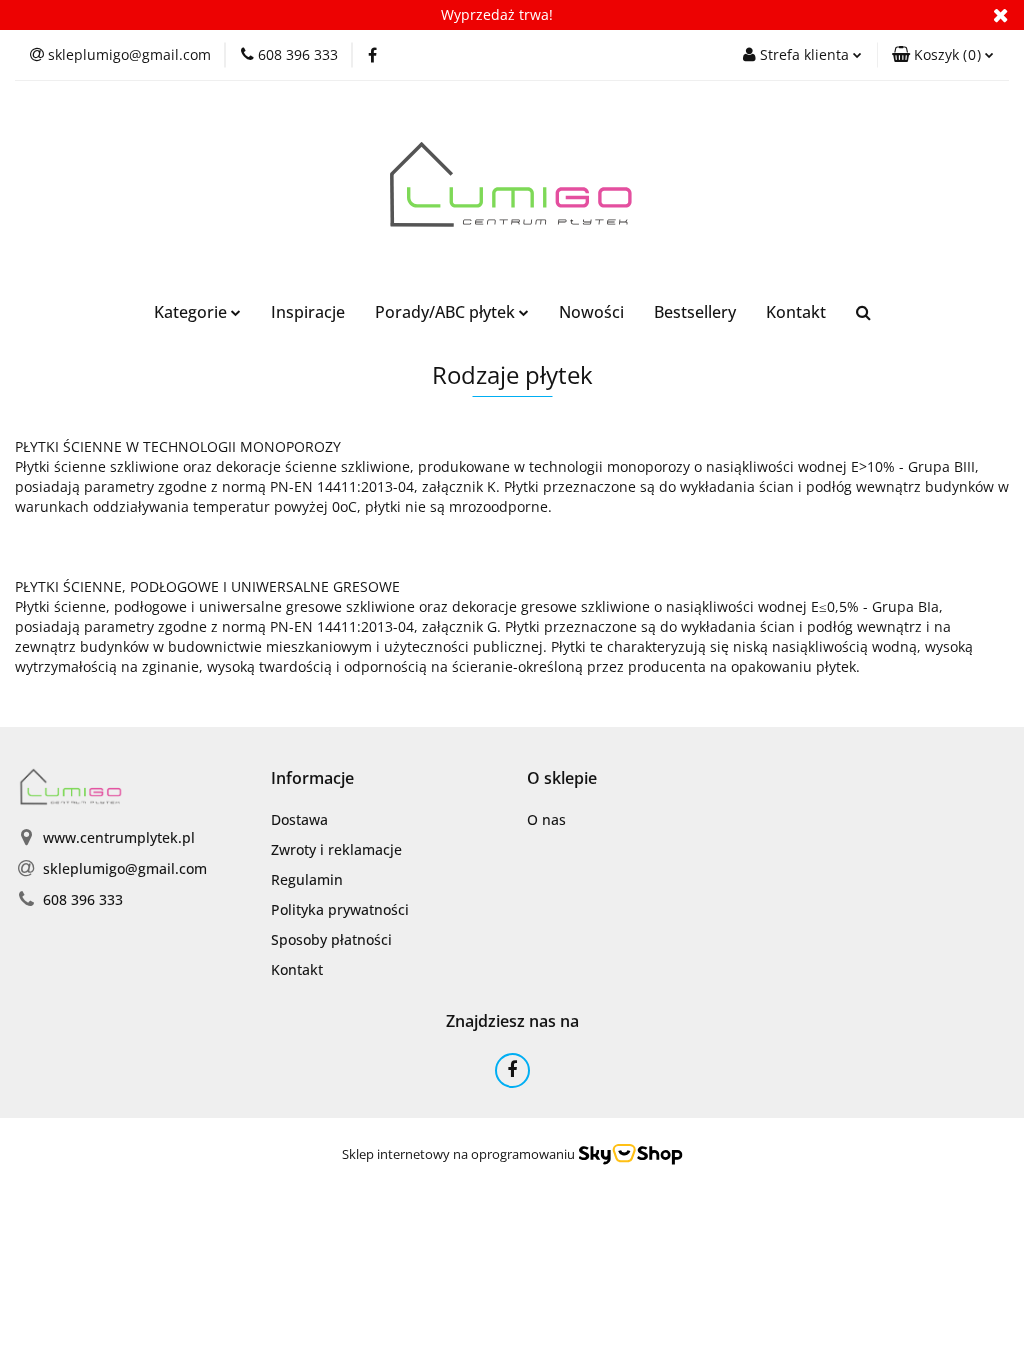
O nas (546, 819)
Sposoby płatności (331, 939)
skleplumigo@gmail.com (125, 868)
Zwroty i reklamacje (336, 849)
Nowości (591, 312)
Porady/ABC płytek (447, 312)
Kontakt (796, 312)
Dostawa (299, 819)
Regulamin (307, 879)
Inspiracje (308, 312)
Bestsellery (695, 312)
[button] (943, 55)
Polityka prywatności (340, 909)
